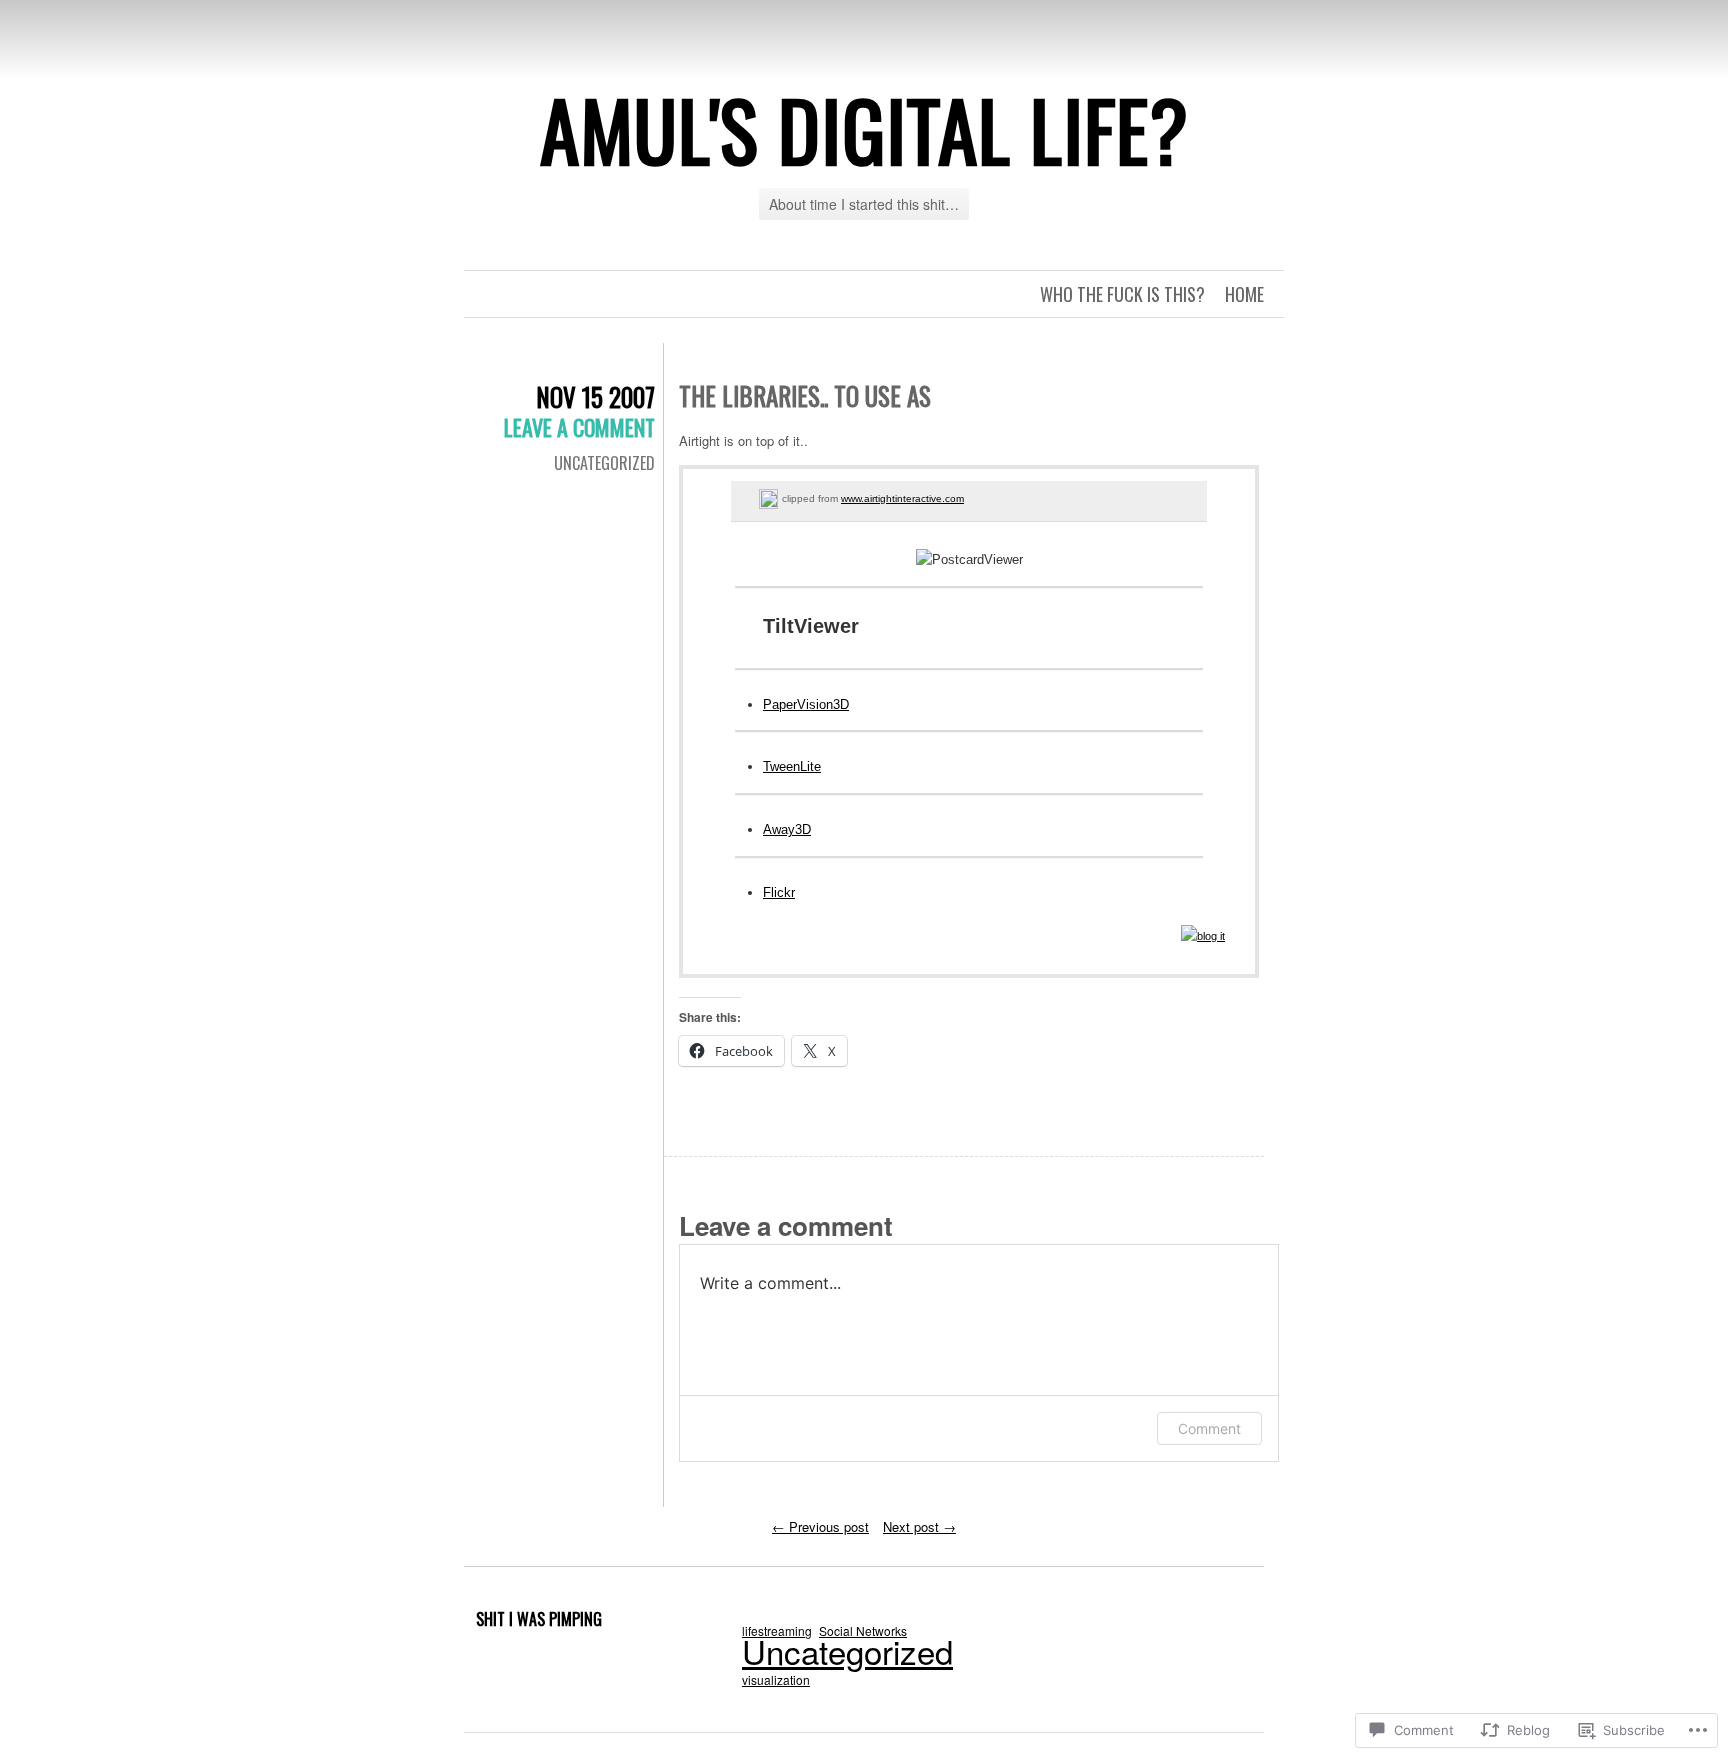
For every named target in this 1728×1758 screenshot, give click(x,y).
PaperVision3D (806, 704)
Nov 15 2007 (595, 396)
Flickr (779, 892)
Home (1244, 294)
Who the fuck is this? (1122, 294)
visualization (776, 1679)
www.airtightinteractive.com (902, 498)
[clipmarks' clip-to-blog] (768, 498)
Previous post (820, 1526)
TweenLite (792, 766)
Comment (1209, 1428)
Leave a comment (579, 427)
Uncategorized (604, 463)
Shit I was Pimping (539, 1619)
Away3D (787, 829)
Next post (919, 1526)
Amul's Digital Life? (864, 129)
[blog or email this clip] (1203, 936)
